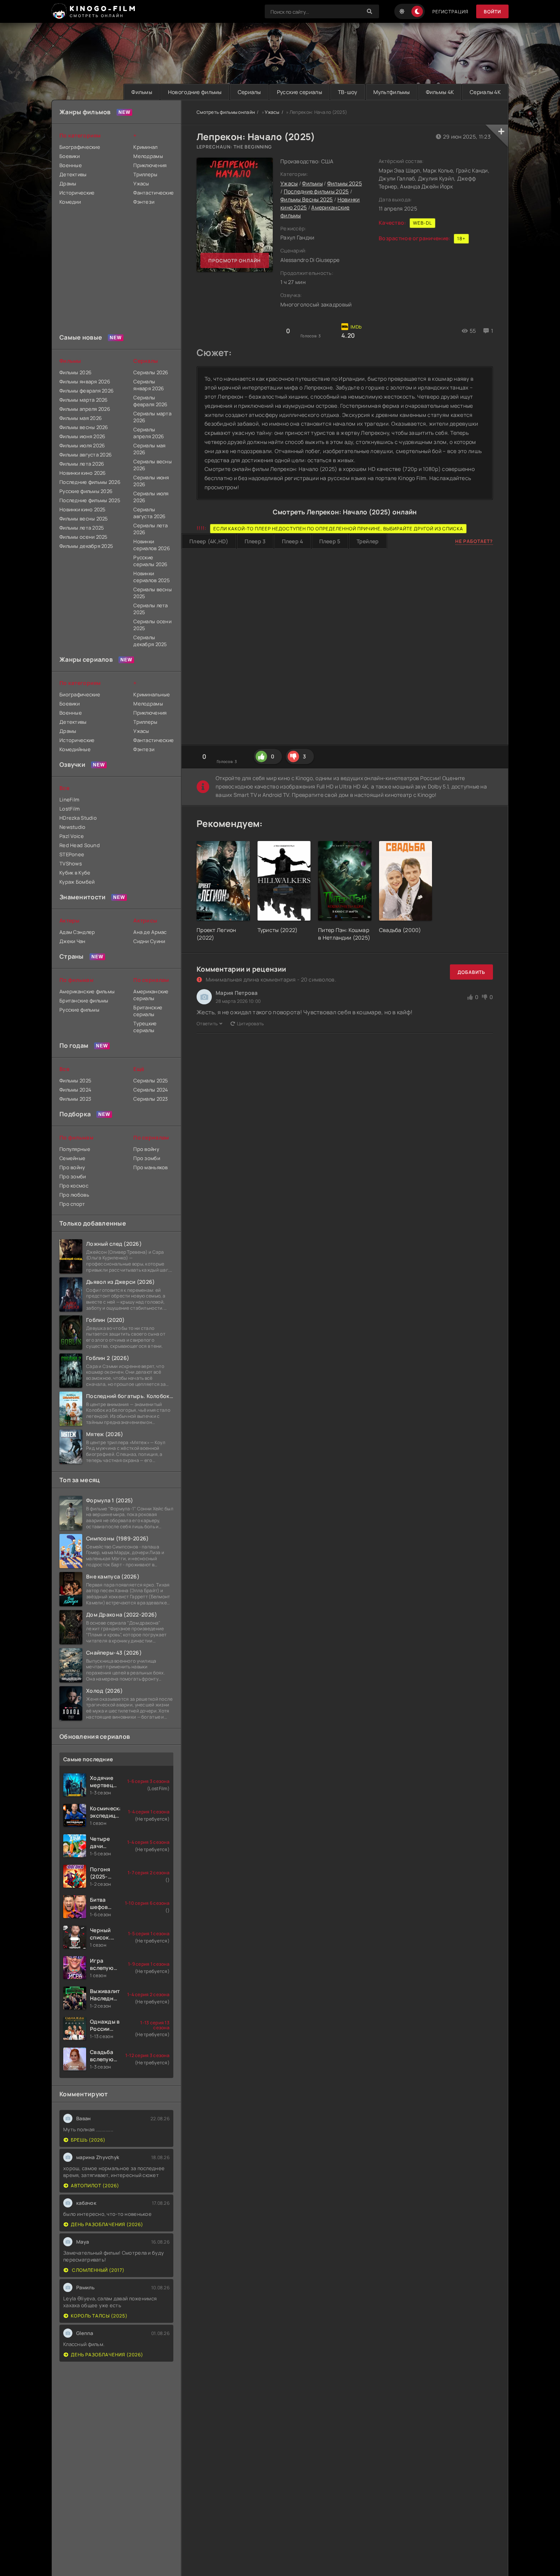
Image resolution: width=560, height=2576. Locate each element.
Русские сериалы (299, 92)
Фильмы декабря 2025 (86, 546)
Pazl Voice (72, 836)
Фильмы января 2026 (85, 381)
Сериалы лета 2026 (150, 529)
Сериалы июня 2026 (151, 481)
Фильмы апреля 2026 (85, 409)
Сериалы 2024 (151, 1090)
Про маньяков (150, 1167)
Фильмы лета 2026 (82, 464)
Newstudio (73, 827)
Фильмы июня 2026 (82, 436)
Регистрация (450, 12)
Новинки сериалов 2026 (152, 545)
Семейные (72, 1158)
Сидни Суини (149, 941)
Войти (492, 12)
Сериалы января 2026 (149, 385)
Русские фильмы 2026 (86, 491)
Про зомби (73, 1176)
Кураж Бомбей (77, 882)
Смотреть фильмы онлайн (226, 112)
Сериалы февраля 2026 (150, 401)
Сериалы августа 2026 (149, 513)
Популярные (75, 1149)
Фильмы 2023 (75, 1099)
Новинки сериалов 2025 (152, 577)
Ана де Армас (150, 932)
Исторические (77, 193)
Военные (71, 165)
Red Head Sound (80, 845)
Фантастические (153, 193)
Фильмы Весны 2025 (307, 199)
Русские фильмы (79, 1010)
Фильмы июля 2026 (82, 445)
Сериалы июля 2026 (151, 497)
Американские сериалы (151, 995)
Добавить (471, 972)
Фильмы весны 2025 (84, 519)
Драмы (68, 184)
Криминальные (152, 694)
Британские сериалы (148, 1011)
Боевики (70, 156)
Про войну (72, 1167)
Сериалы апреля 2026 (149, 433)
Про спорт (72, 1204)
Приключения (150, 165)
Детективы (73, 174)
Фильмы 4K (440, 92)
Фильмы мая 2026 (81, 418)
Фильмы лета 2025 (82, 528)
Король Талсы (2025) (99, 2316)
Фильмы (142, 92)
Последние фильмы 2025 (316, 191)
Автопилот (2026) (95, 2186)
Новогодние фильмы (195, 92)
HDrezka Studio (78, 818)
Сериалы (249, 92)
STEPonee (72, 854)
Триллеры (145, 174)
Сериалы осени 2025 (152, 625)
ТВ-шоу (348, 92)
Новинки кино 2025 (83, 509)
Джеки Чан (73, 941)
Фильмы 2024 (75, 1090)
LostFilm (70, 809)
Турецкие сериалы (145, 1027)
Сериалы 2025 (151, 1081)
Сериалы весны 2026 (153, 465)
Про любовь (74, 1195)
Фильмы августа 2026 (86, 455)
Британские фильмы (84, 1001)
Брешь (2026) (88, 2140)
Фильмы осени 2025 (84, 537)
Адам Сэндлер (77, 932)
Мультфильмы (392, 92)
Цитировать (250, 1024)
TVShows (71, 863)
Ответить (207, 1024)
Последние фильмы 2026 (90, 482)
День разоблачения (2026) (107, 2224)
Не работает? (474, 541)
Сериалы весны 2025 (153, 593)
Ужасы (272, 112)
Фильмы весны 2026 (84, 427)
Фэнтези (144, 202)
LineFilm (69, 800)
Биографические (80, 147)
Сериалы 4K (485, 92)
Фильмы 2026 (75, 372)
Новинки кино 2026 (83, 473)
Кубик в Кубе (75, 873)
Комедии (70, 202)
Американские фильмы (87, 991)
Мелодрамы (148, 156)
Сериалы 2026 (151, 372)
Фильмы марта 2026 (84, 400)
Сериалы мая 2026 (149, 449)
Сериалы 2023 (150, 1099)
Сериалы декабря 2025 (150, 641)
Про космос (74, 1186)
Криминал (145, 147)
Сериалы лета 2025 (150, 609)
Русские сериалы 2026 (150, 561)
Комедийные (75, 749)
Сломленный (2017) (98, 2270)
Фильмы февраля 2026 (86, 391)
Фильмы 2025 (345, 183)
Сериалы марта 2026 (152, 417)
